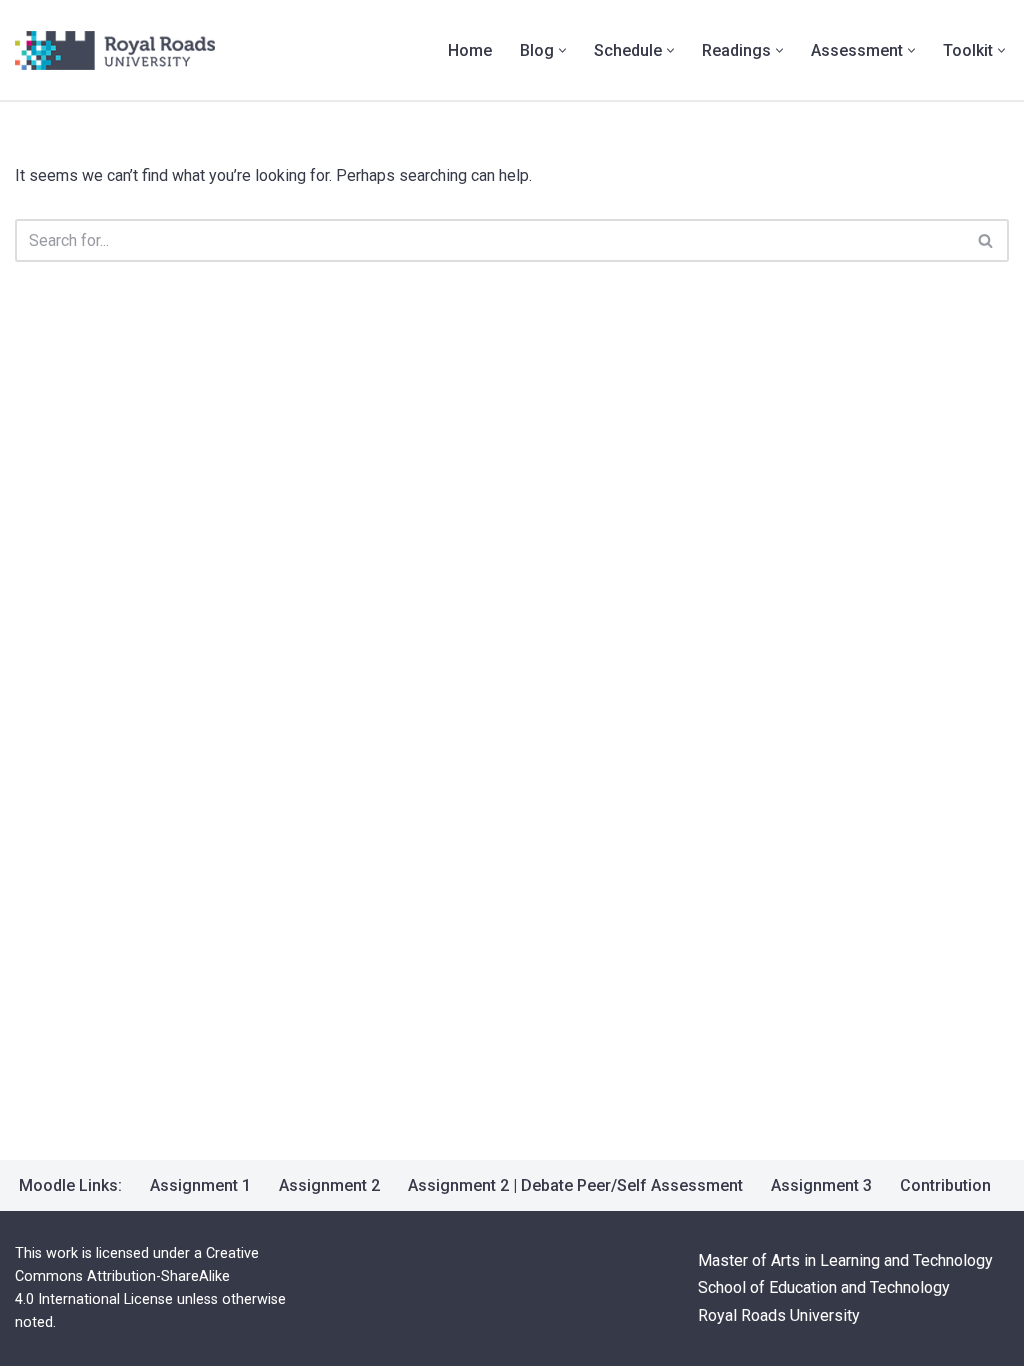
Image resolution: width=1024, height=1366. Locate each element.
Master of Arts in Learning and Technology (845, 1261)
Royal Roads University (779, 1315)
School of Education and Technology (824, 1288)
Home (470, 50)
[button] (562, 50)
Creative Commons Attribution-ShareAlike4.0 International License (137, 1276)
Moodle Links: (70, 1185)
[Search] (986, 240)
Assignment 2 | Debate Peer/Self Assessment (575, 1185)
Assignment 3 (821, 1185)
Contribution (945, 1185)
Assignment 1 (200, 1185)
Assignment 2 (329, 1185)
